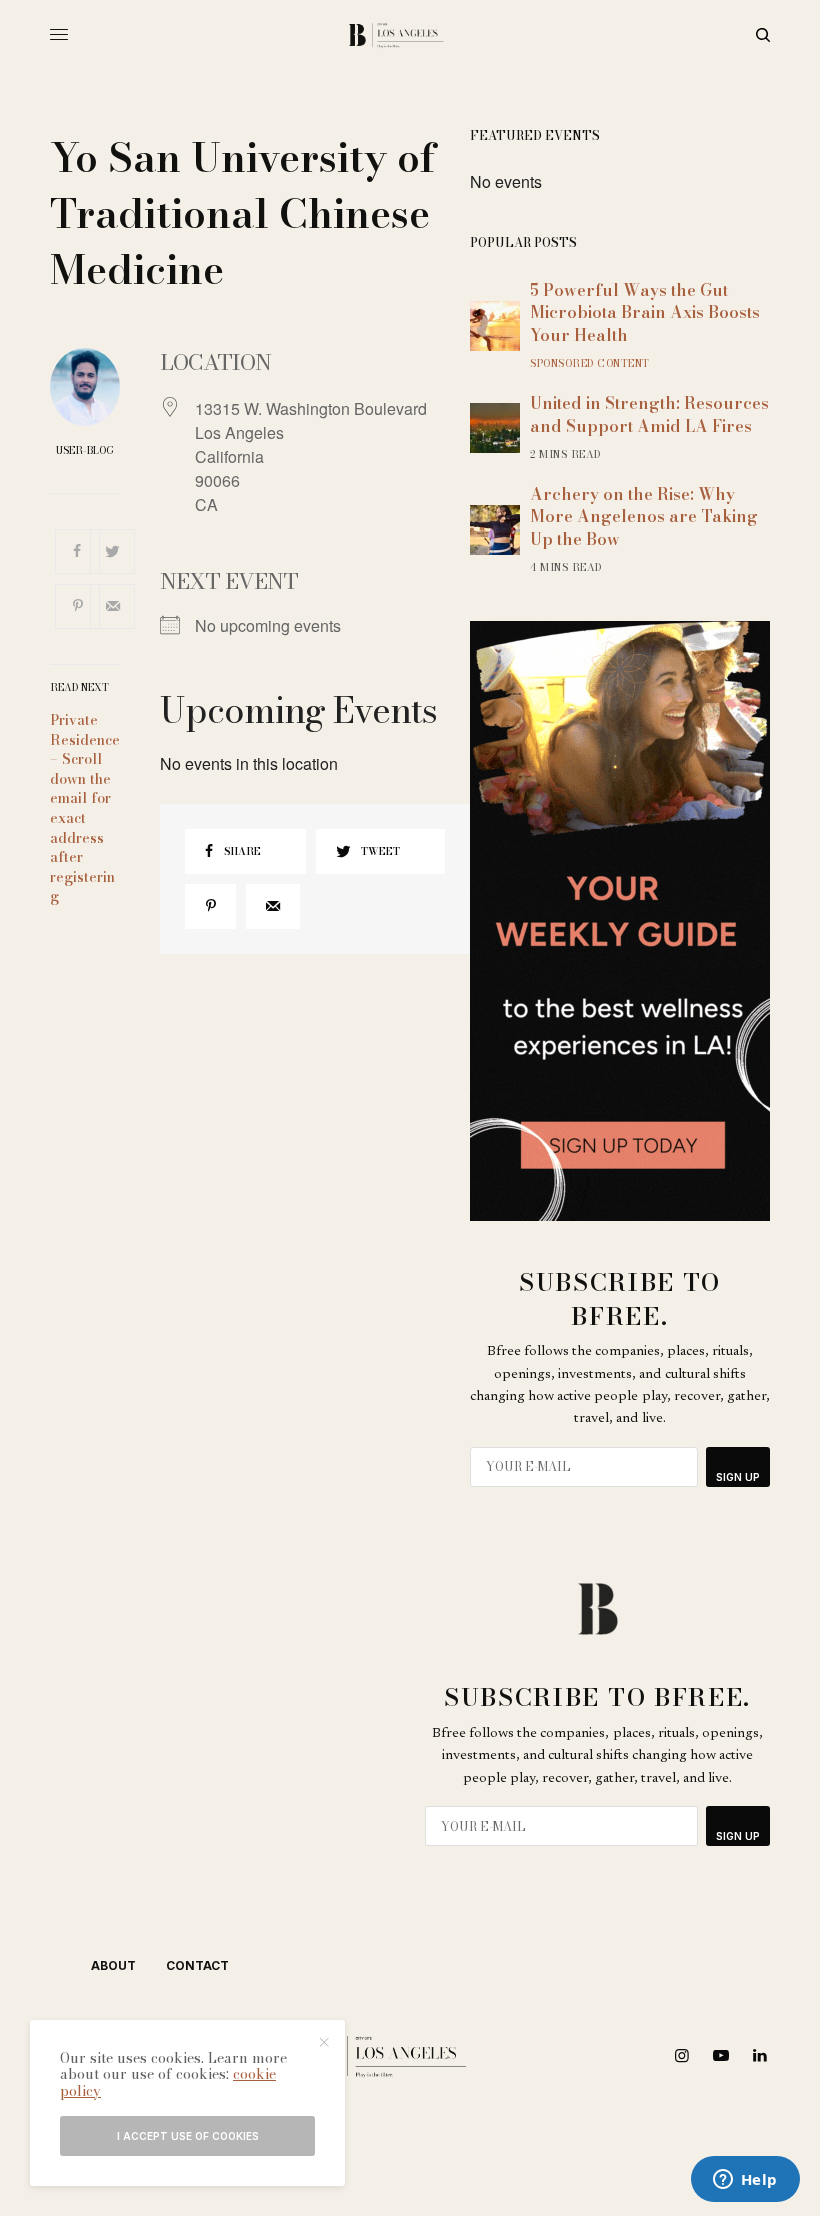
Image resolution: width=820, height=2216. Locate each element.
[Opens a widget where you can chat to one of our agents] (745, 2181)
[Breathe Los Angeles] (410, 35)
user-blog (85, 451)
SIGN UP (738, 1477)
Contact (197, 1965)
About (113, 1965)
